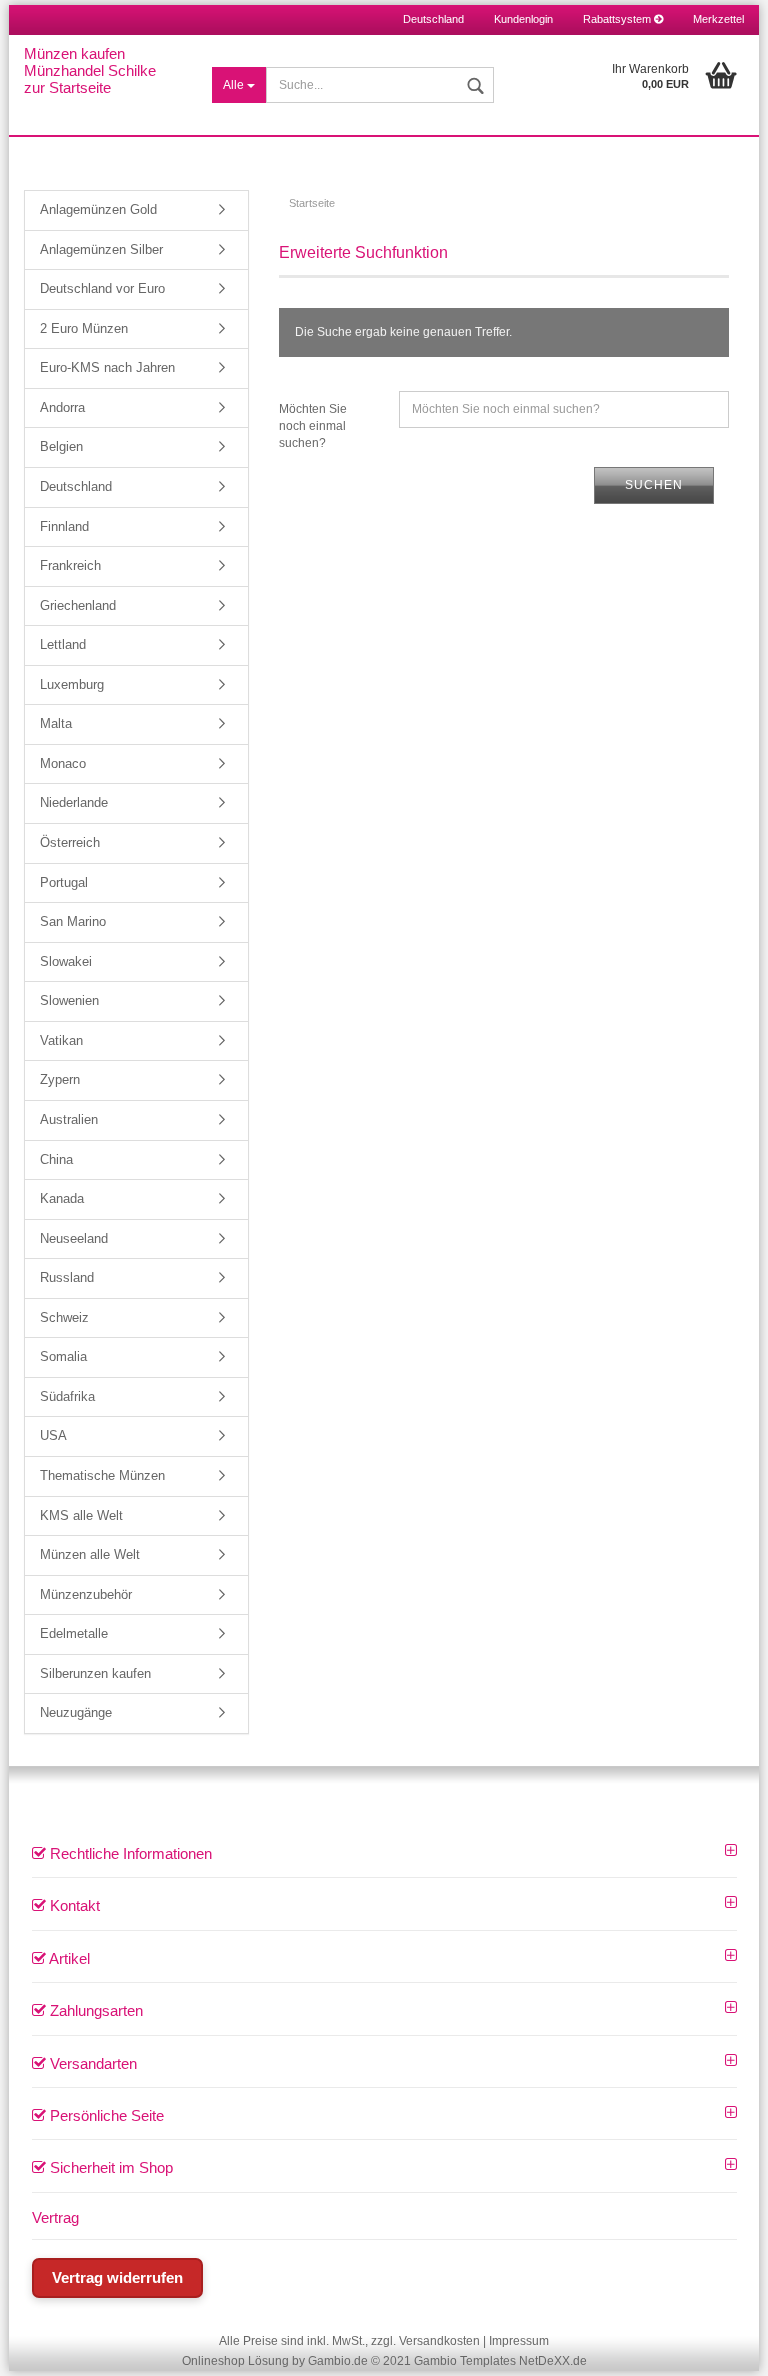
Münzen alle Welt (90, 1554)
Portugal (64, 882)
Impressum (519, 2341)
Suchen (654, 485)
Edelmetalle (74, 1633)
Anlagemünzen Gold (98, 209)
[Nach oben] (728, 2346)
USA (53, 1435)
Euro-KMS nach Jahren (107, 367)
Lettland (63, 644)
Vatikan (61, 1040)
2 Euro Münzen (84, 328)
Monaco (63, 763)
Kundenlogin (523, 19)
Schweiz (64, 1317)
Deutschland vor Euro (102, 288)
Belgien (61, 446)
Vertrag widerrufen (117, 2277)
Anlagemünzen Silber (101, 249)
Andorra (62, 407)
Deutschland (76, 486)
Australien (69, 1119)
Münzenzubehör (86, 1594)
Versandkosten (439, 2341)
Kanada (62, 1198)
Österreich (70, 842)
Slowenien (69, 1000)
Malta (56, 723)
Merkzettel (718, 19)
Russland (67, 1277)
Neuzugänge (76, 1712)
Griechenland (78, 605)
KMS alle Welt (81, 1515)
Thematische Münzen (102, 1475)
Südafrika (67, 1396)
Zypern (60, 1079)
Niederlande (74, 802)
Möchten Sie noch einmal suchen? (313, 426)
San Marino (73, 921)
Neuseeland (74, 1238)
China (56, 1159)
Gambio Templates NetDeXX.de (500, 2361)
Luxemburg (72, 684)
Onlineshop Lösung (235, 2361)
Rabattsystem (618, 19)
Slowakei (66, 961)
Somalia (63, 1356)
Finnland (64, 526)
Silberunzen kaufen (95, 1673)
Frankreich (70, 565)
